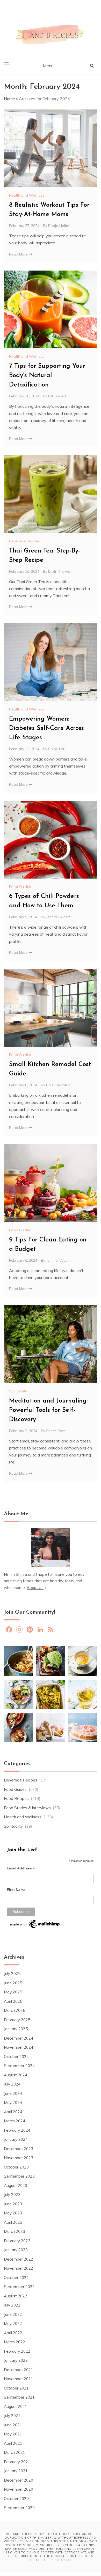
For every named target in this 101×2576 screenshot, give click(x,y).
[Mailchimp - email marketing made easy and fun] (35, 1925)
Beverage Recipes (24, 541)
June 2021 (13, 2425)
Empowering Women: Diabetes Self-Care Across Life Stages (46, 728)
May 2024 (13, 2102)
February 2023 (17, 2241)
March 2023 (15, 2231)
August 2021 (16, 2406)
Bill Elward (57, 396)
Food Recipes (16, 1798)
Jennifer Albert (58, 917)
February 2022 (17, 2351)
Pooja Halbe (59, 226)
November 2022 (19, 2268)
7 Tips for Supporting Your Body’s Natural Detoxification (47, 376)
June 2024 (13, 2093)
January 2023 (16, 2250)
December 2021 (19, 2370)
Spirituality (18, 1391)
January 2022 (16, 2360)
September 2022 (19, 2287)
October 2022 (16, 2278)
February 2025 (17, 2020)
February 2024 (17, 2130)
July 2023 (12, 2195)
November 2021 (19, 2379)
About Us (35, 1588)
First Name (16, 1890)
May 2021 (13, 2434)
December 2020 (19, 2480)
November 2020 (19, 2489)
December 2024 (19, 2038)
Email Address (21, 1869)
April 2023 (13, 2222)
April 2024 (13, 2112)
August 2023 (16, 2185)
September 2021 (19, 2397)
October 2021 (16, 2388)
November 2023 (19, 2158)
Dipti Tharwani (61, 571)
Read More (19, 254)
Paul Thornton (58, 1085)
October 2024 (16, 2057)
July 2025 (12, 1974)
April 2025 (13, 2001)
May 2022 (13, 2323)
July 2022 (12, 2305)
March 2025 (15, 2010)
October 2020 (16, 2499)
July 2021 (12, 2416)
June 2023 (13, 2204)
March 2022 (15, 2342)
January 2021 (16, 2471)
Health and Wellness (27, 195)
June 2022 (13, 2314)
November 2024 (19, 2047)
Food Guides (20, 887)
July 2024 (12, 2084)
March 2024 (15, 2121)
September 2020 (19, 2508)
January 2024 (16, 2139)
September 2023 (19, 2176)
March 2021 (15, 2452)
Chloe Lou (57, 749)
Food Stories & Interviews (27, 1808)
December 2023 (19, 2149)
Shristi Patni (56, 1431)
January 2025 (16, 2029)
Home (9, 99)
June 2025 (13, 1983)
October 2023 (16, 2167)
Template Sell (59, 2560)
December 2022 (19, 2259)
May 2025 (13, 1992)
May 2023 (13, 2213)
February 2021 (17, 2462)
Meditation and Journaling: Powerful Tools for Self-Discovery (48, 1410)
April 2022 (13, 2333)
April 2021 (13, 2443)
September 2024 (19, 2066)
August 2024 (16, 2075)
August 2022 (16, 2296)
